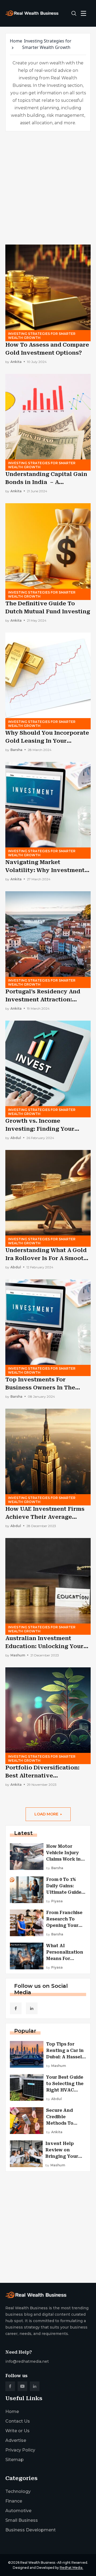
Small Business (22, 2520)
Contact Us (18, 2421)
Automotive (18, 2511)
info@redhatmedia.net (27, 2361)
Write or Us (17, 2431)
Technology (18, 2491)
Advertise (16, 2440)
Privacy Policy (20, 2450)
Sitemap (15, 2460)
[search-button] (74, 13)
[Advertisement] (48, 188)
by (13, 362)
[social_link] (16, 2008)
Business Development (31, 2530)
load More (46, 1814)
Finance (14, 2501)
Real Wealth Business (38, 2563)
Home (16, 41)
